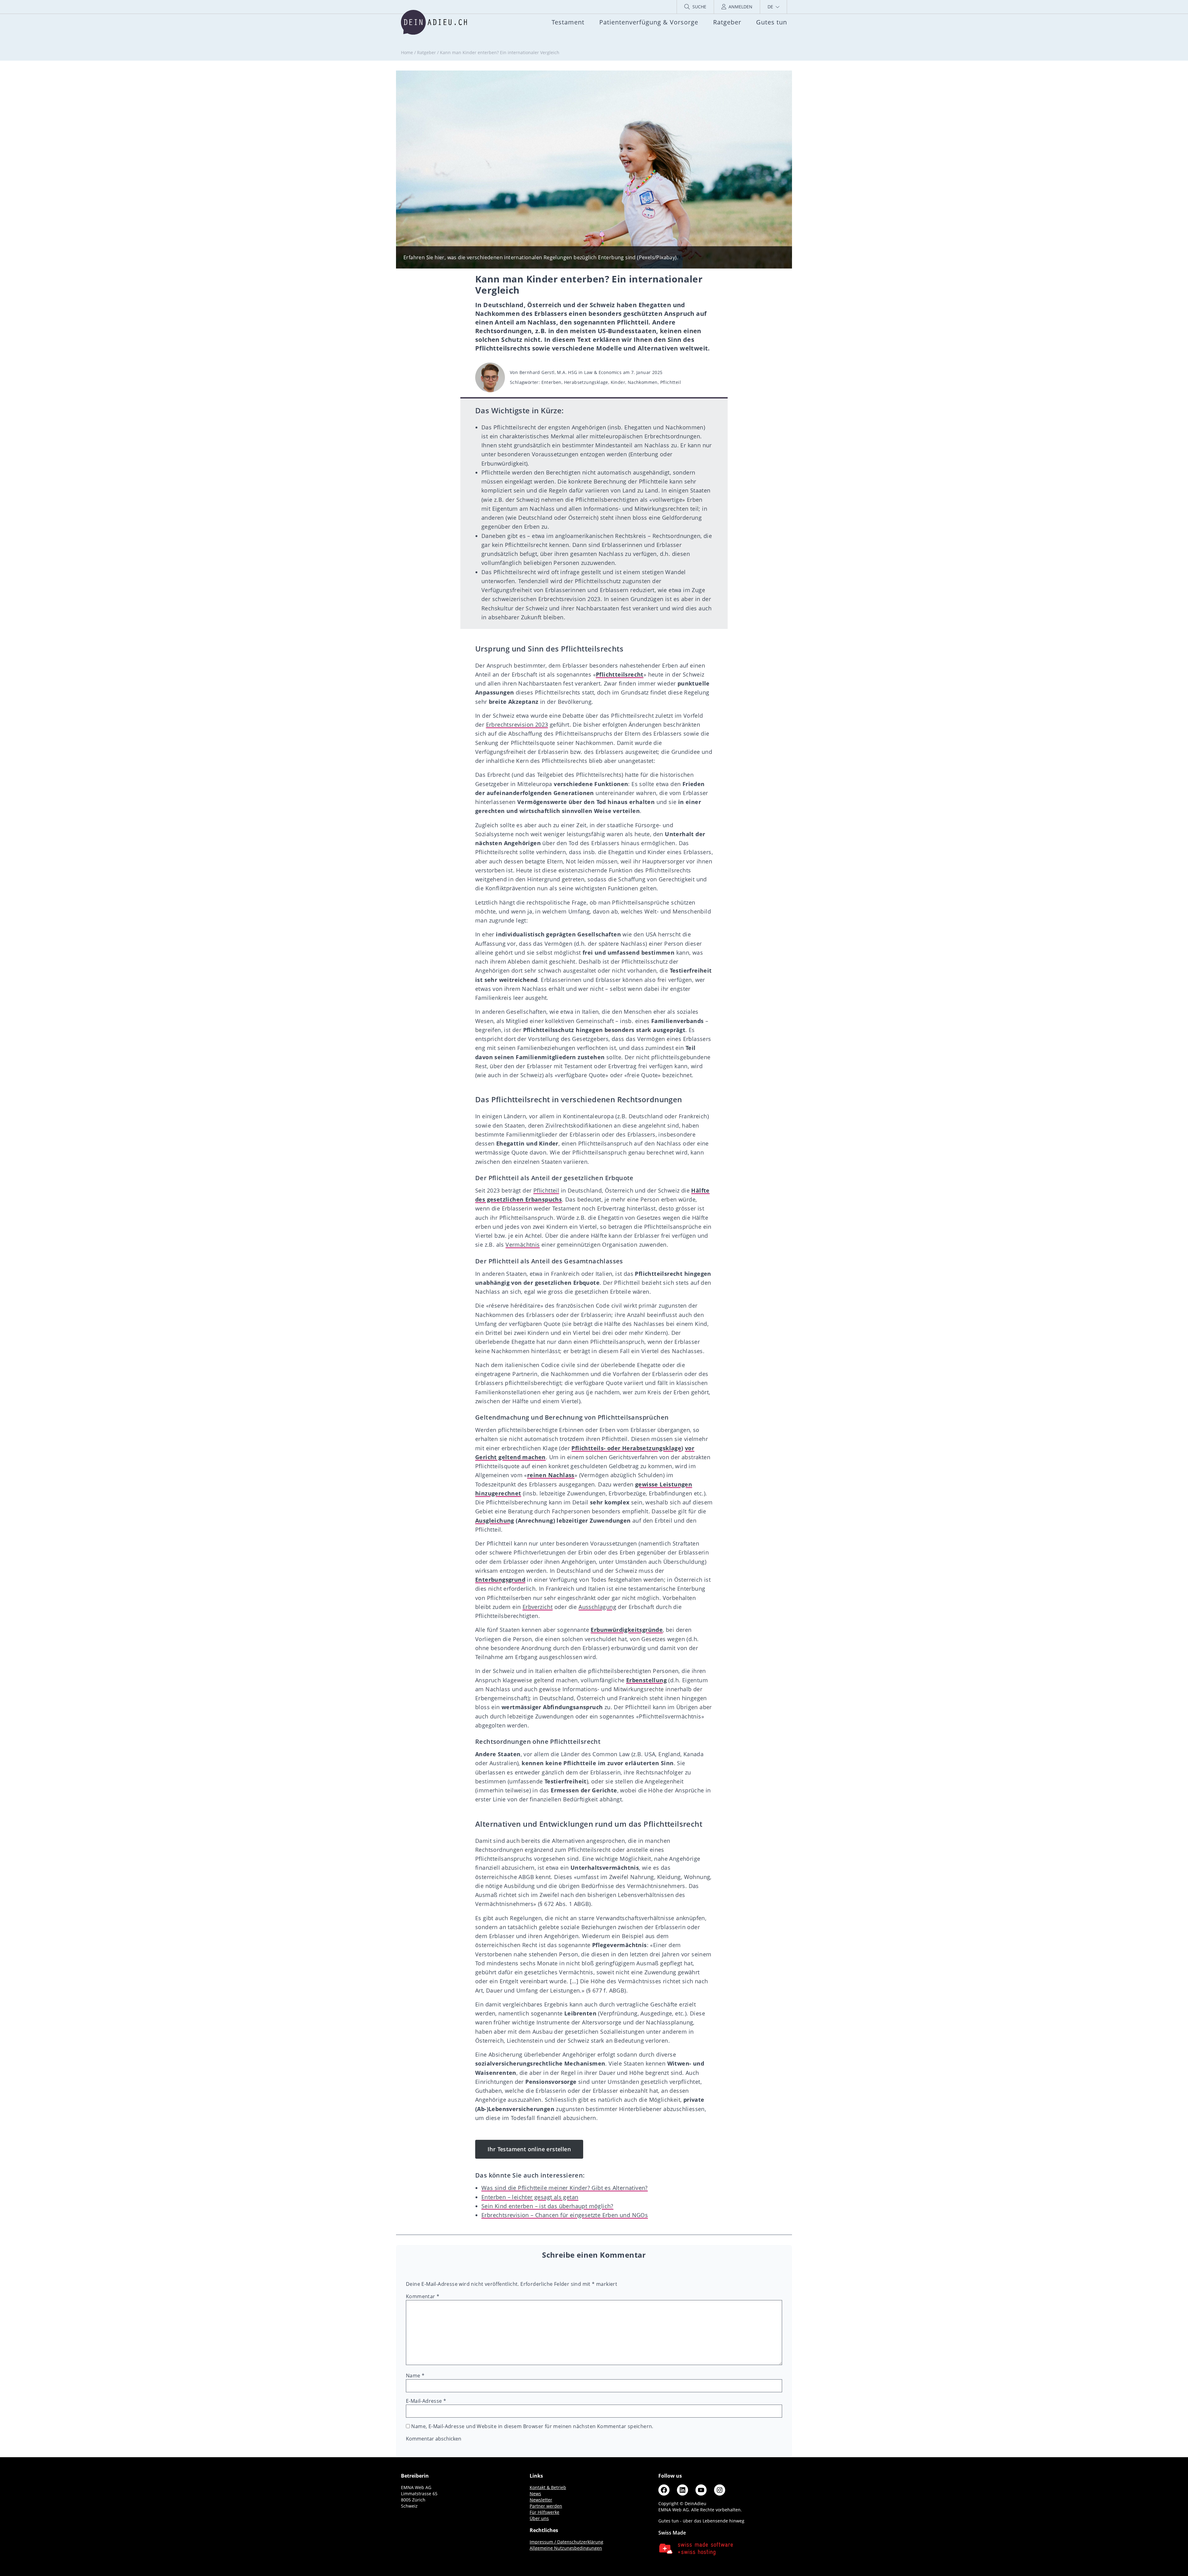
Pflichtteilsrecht (620, 674)
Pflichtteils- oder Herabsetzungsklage (626, 1448)
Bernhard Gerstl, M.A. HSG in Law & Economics (571, 372)
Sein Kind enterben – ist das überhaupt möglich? (547, 2206)
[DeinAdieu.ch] (434, 22)
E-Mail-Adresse (426, 2401)
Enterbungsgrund (500, 1580)
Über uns (539, 2518)
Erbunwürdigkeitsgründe (627, 1630)
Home (407, 52)
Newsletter (541, 2500)
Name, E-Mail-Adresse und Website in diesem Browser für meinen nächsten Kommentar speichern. (532, 2426)
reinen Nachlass (551, 1475)
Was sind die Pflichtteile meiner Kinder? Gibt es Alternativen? (565, 2188)
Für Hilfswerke (544, 2512)
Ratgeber (426, 52)
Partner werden (546, 2506)
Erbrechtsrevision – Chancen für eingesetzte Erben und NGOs (565, 2215)
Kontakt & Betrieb (548, 2487)
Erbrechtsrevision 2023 (517, 725)
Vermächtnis (523, 1245)
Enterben (551, 382)
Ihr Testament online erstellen (529, 2149)
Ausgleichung (495, 1520)
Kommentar (423, 2296)
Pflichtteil (671, 382)
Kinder (618, 382)
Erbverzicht (538, 1607)
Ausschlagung (597, 1607)
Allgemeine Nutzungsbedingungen (566, 2548)
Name (415, 2376)
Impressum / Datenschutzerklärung (566, 2542)
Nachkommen (643, 382)
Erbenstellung (646, 1680)
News (535, 2494)
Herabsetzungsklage (586, 382)
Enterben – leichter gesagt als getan (530, 2197)
